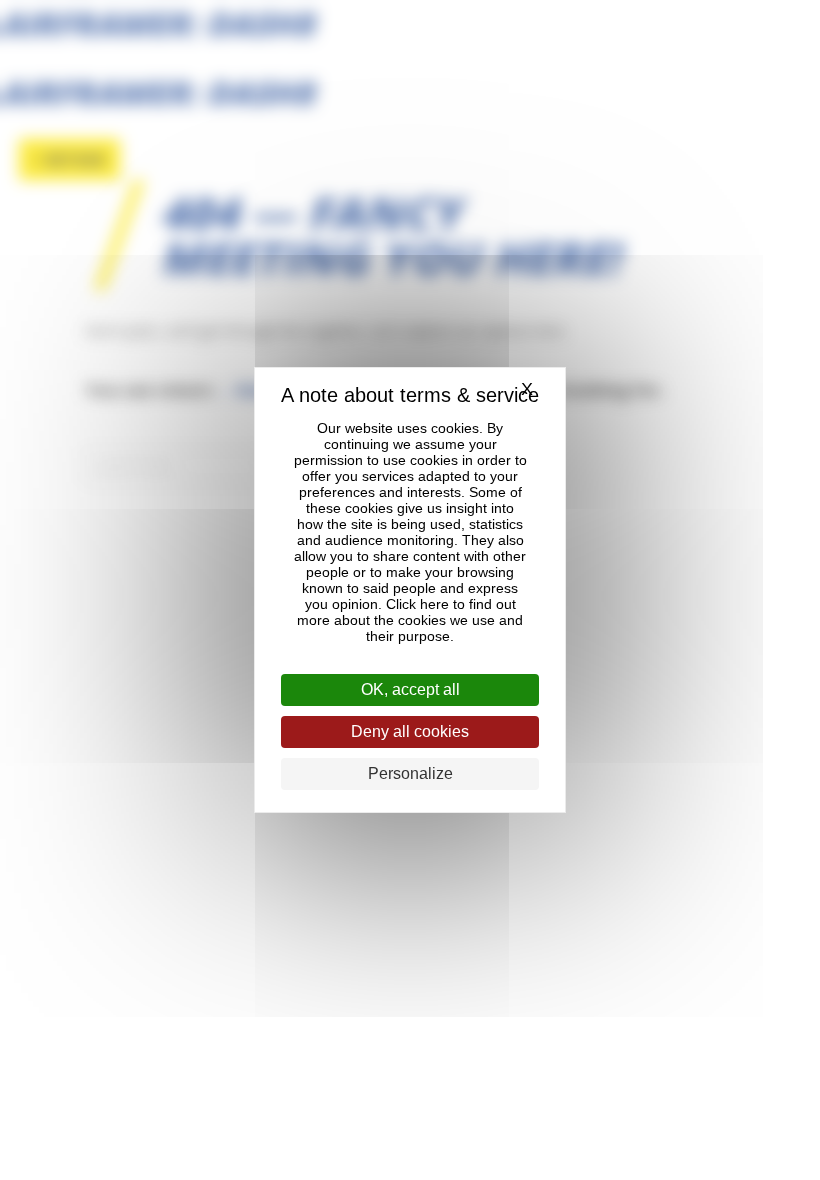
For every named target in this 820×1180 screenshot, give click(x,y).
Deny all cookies (410, 731)
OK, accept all (410, 689)
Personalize (410, 773)
